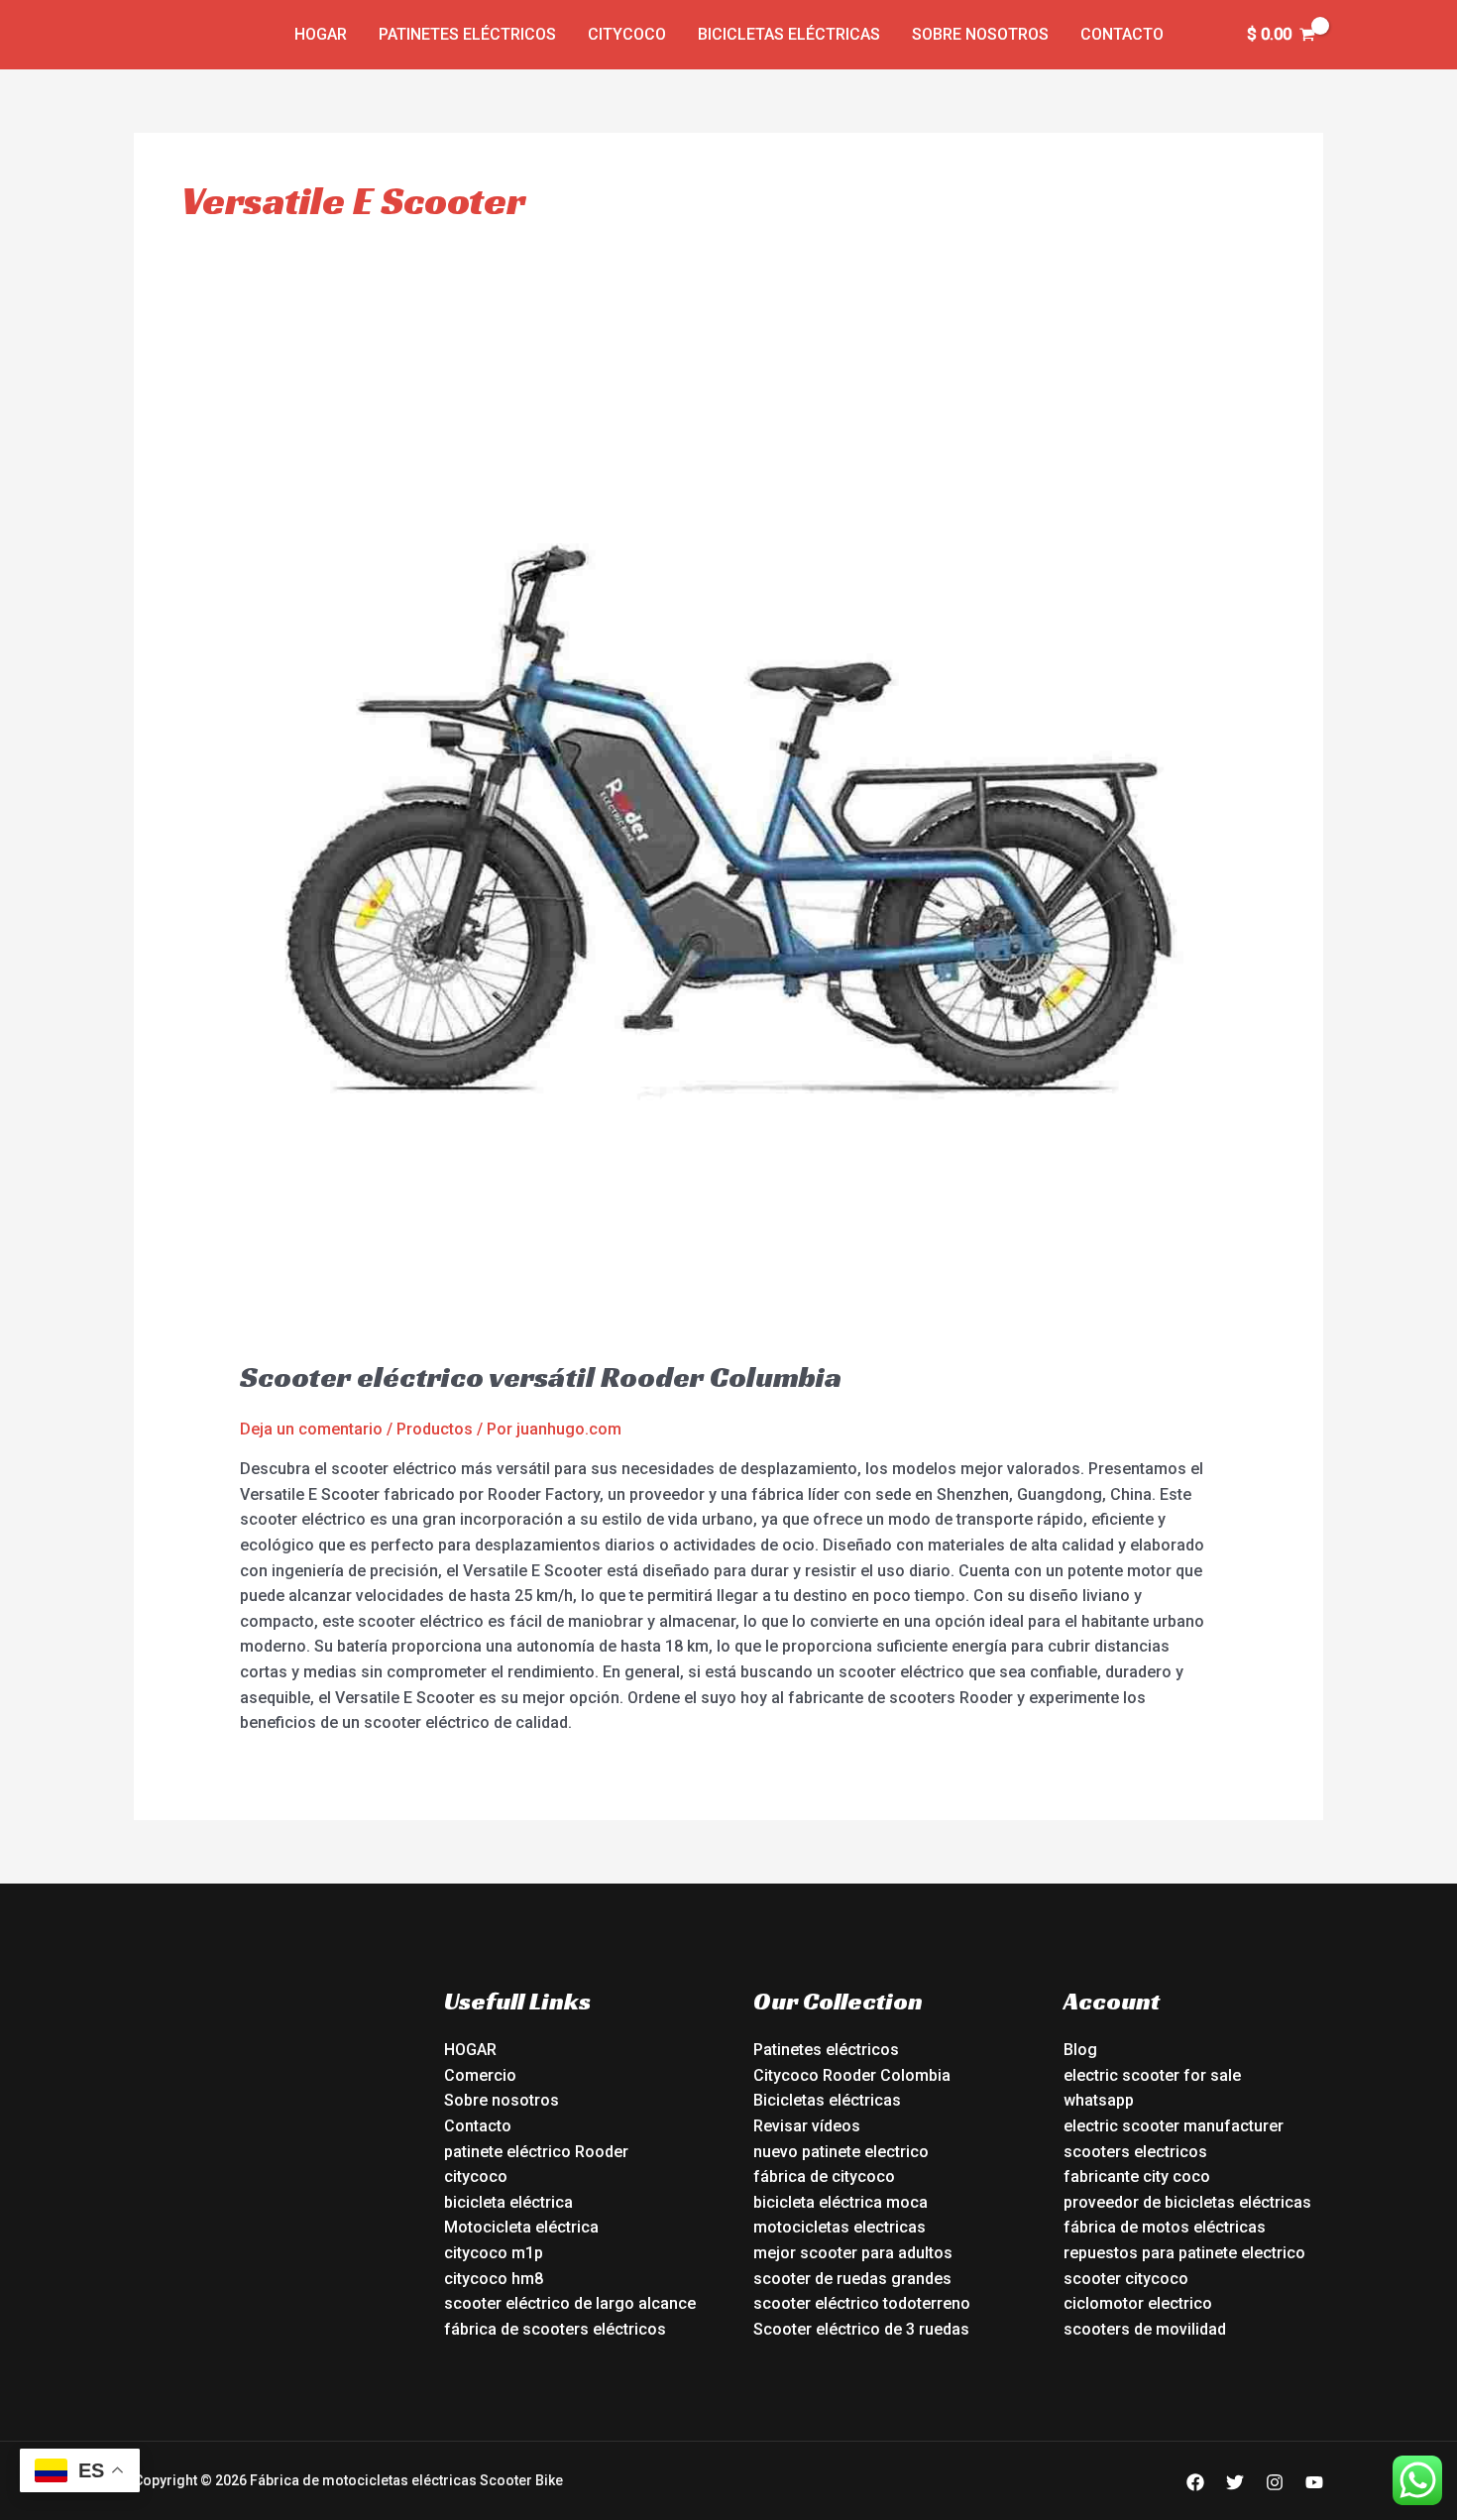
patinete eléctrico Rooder (536, 2152)
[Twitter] (1235, 2482)
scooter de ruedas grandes (852, 2279)
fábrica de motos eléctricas (1165, 2227)
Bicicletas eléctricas (789, 34)
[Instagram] (1275, 2482)
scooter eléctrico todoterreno (862, 2303)
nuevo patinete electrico (841, 2152)
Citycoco (627, 34)
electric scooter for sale (1152, 2075)
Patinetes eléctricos (467, 34)
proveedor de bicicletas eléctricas (1187, 2202)
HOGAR (470, 2050)
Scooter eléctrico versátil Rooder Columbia (541, 1377)
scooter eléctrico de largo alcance (570, 2303)
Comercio (480, 2075)
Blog (1080, 2050)
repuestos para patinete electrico (1184, 2253)
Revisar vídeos (807, 2126)
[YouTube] (1314, 2482)
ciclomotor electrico (1138, 2303)
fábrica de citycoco (824, 2176)
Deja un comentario (311, 1429)
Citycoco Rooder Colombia (852, 2075)
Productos (435, 1429)
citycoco (476, 2176)
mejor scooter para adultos (853, 2253)
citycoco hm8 (494, 2279)
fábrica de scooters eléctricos (555, 2329)
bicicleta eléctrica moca (841, 2202)
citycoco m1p (494, 2253)
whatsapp (1099, 2100)
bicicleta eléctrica (508, 2202)
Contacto (1122, 34)
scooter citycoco (1126, 2279)
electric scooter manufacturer (1174, 2126)
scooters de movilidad (1145, 2329)
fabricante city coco (1137, 2176)
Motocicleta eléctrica (521, 2227)
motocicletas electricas (840, 2227)
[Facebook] (1195, 2482)
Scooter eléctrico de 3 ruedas (861, 2329)
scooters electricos (1135, 2152)
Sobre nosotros (980, 34)
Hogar (321, 34)
